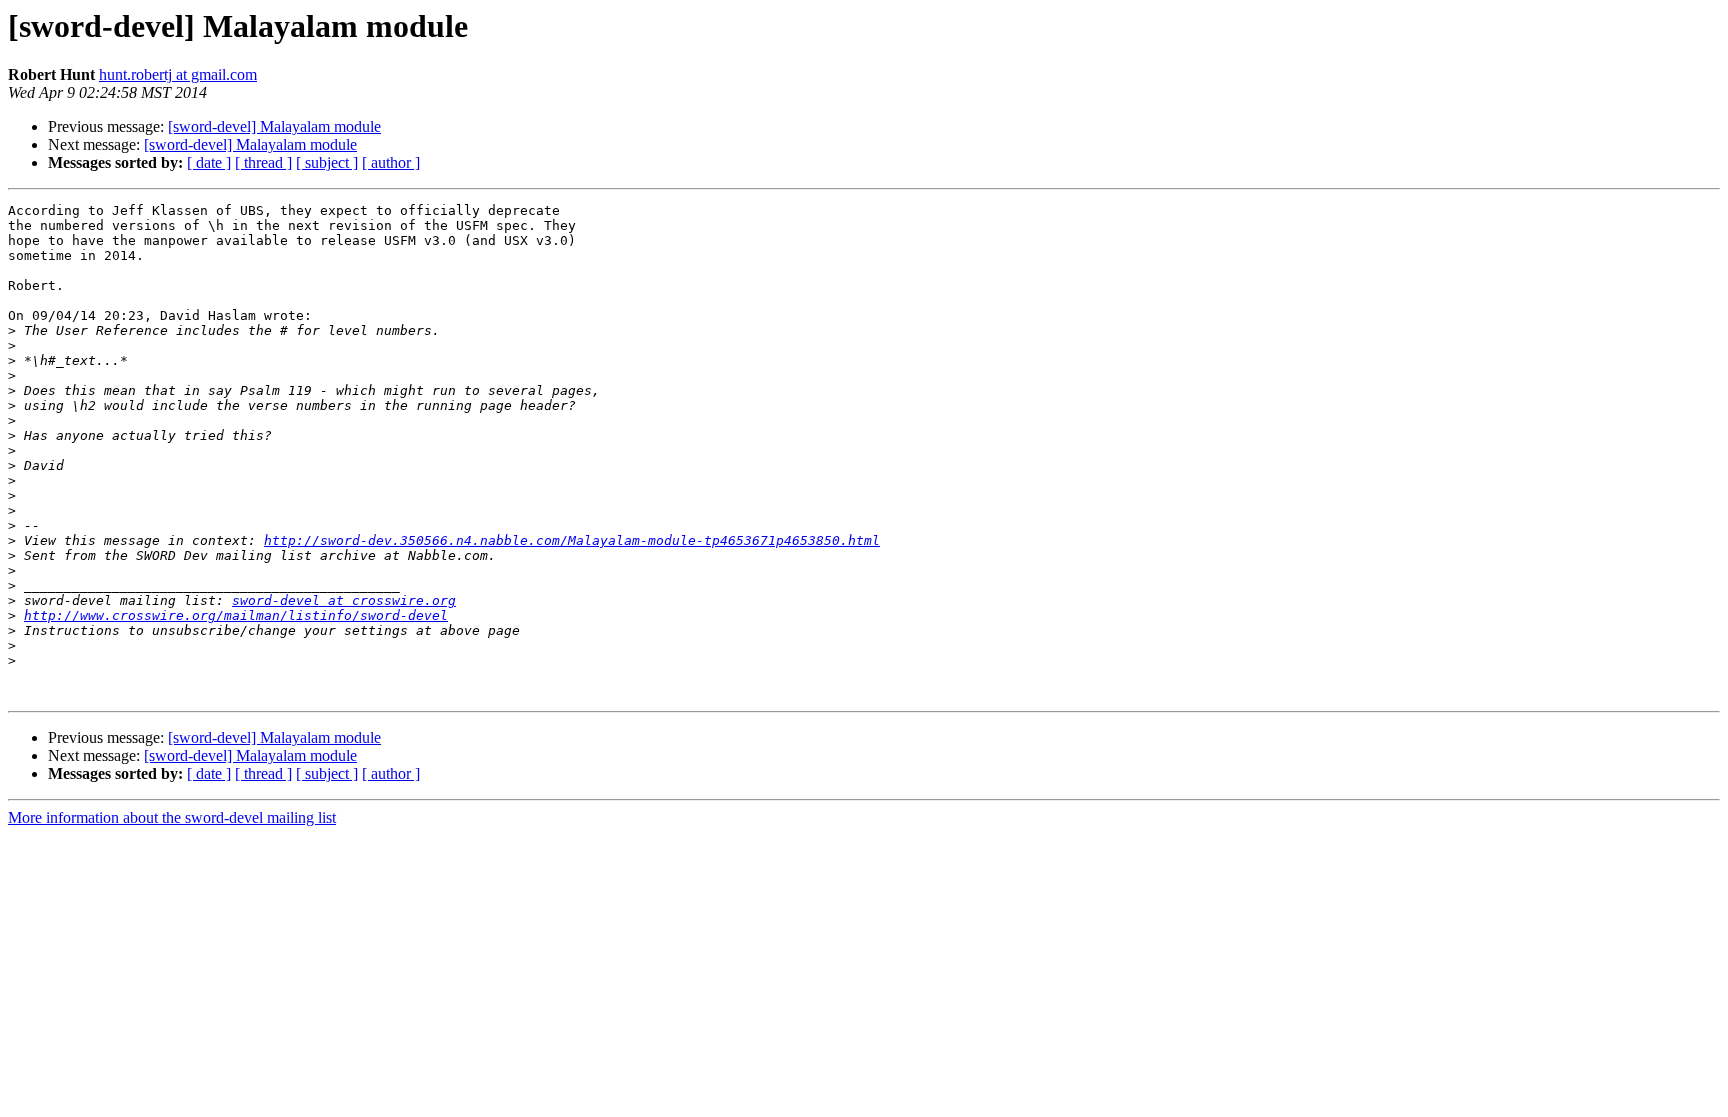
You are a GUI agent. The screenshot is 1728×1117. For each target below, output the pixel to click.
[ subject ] (327, 162)
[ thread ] (263, 162)
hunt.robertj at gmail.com (178, 74)
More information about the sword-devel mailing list (172, 817)
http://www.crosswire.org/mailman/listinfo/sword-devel (236, 615)
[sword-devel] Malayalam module (274, 126)
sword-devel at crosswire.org (344, 600)
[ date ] (209, 162)
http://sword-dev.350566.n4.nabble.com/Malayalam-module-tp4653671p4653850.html (572, 540)
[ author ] (391, 162)
